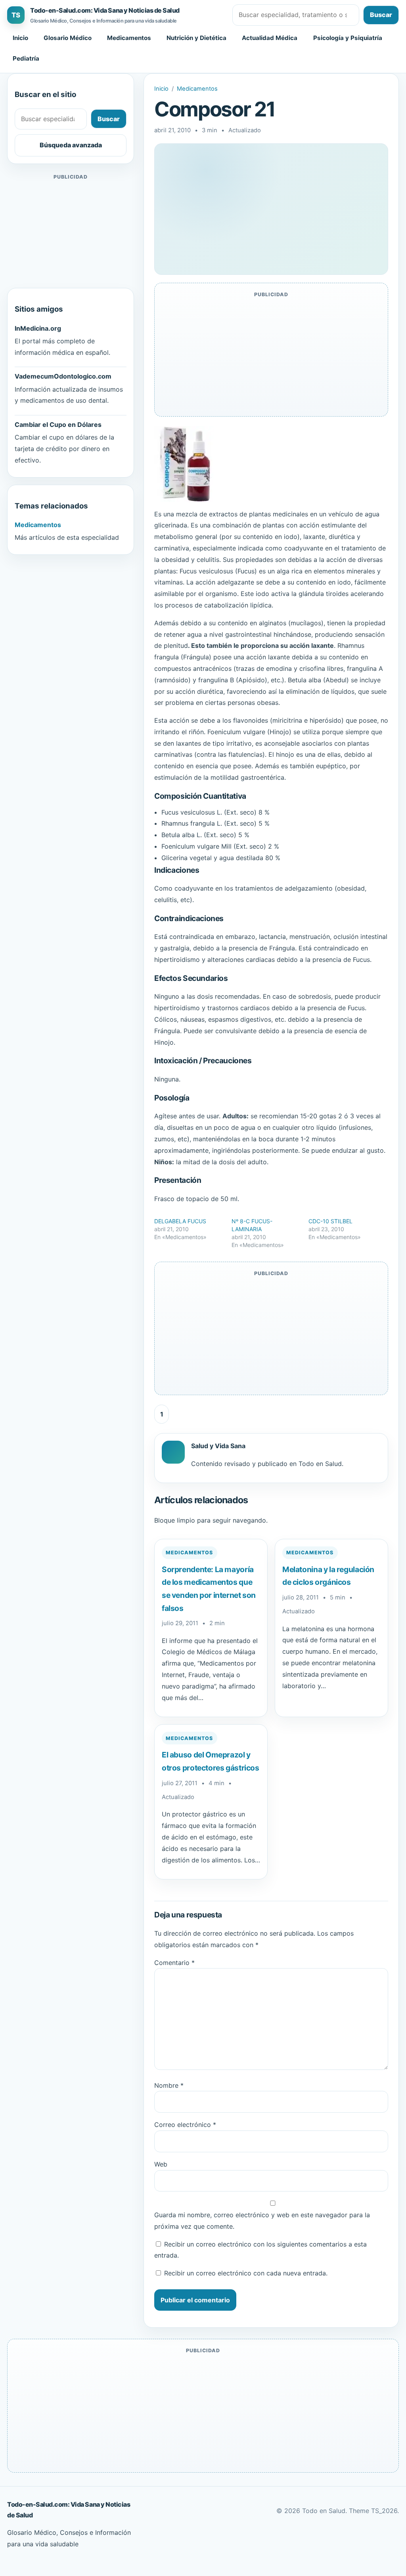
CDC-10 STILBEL (330, 1221)
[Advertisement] (71, 231)
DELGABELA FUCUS (180, 1221)
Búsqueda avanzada (71, 145)
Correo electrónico (185, 2125)
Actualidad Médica (270, 38)
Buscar (381, 15)
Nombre (169, 2085)
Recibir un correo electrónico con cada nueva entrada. (246, 2273)
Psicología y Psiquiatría (348, 38)
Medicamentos (129, 38)
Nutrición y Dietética (196, 38)
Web (161, 2164)
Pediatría (26, 58)
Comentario (174, 1963)
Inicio (20, 38)
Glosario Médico (68, 38)
